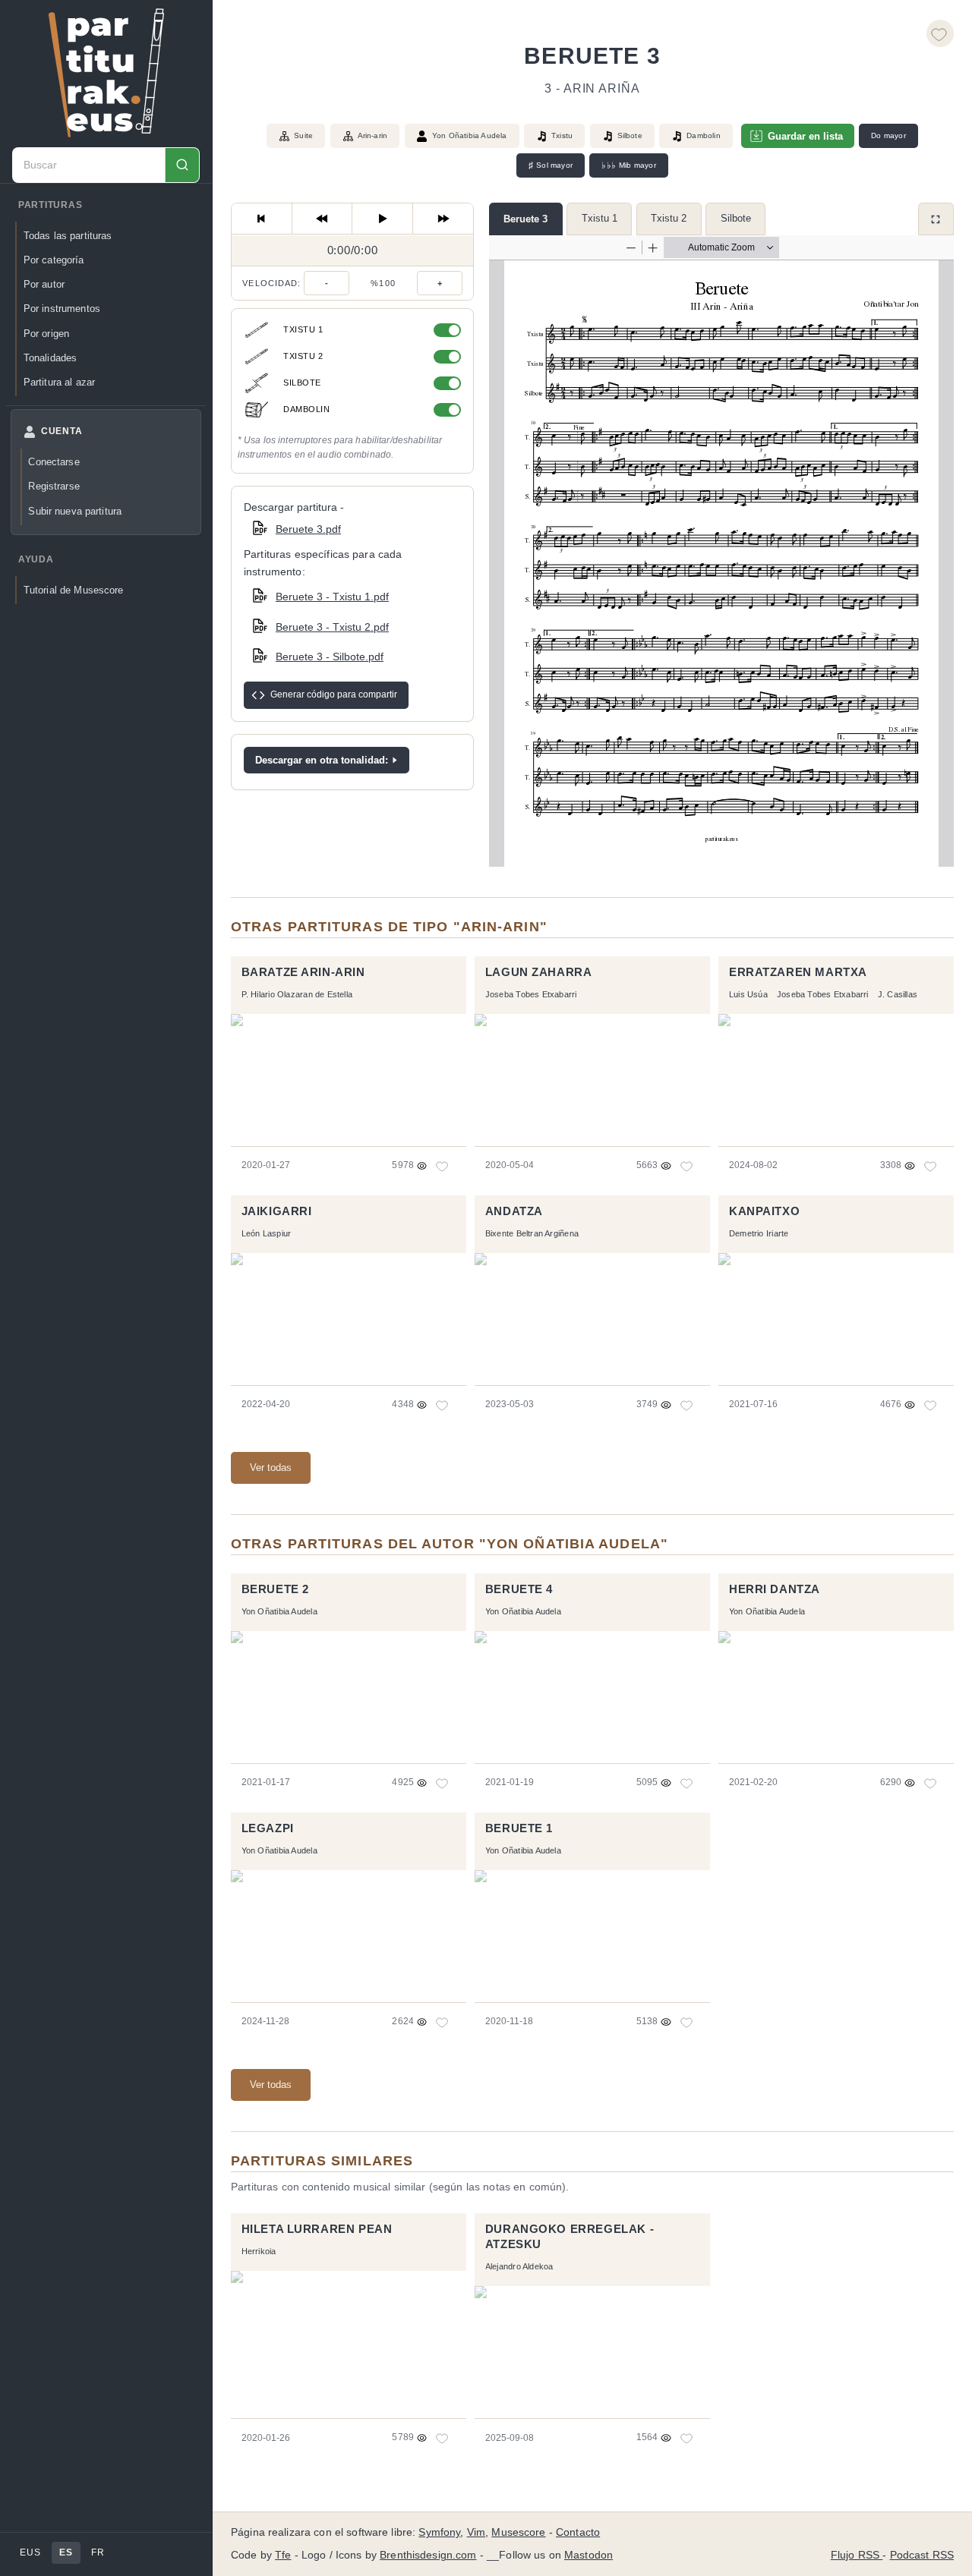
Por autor (44, 284)
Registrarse (54, 486)
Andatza (514, 1211)
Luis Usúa (748, 994)
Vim (476, 2532)
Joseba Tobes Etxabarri (531, 994)
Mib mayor (628, 165)
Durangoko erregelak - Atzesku (570, 2237)
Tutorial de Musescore (74, 590)
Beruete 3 (525, 219)
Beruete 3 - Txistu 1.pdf (332, 597)
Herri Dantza (775, 1589)
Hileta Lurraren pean (317, 2229)
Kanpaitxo (764, 1211)
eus (30, 2552)
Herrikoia (259, 2251)
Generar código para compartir (334, 694)
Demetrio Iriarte (759, 1233)
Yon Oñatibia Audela (470, 135)
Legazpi (268, 1828)
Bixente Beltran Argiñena (532, 1233)
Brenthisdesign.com (428, 2555)
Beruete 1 (519, 1828)
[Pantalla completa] (936, 219)
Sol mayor (551, 165)
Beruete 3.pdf (308, 529)
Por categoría (54, 260)
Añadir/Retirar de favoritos (940, 33)
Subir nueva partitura (75, 511)
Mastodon (589, 2555)
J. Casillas (898, 994)
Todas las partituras (68, 236)
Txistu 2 (669, 218)
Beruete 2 (275, 1589)
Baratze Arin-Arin (303, 972)
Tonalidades (50, 358)
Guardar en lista (805, 136)
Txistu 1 (600, 218)
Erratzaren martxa (798, 972)
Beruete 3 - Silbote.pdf (330, 657)
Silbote (736, 218)
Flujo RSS (857, 2555)
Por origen (46, 334)
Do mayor (888, 135)
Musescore (518, 2532)
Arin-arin (373, 135)
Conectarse (54, 462)
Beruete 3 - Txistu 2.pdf (332, 627)
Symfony (439, 2532)
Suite (303, 135)
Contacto (578, 2532)
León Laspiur (267, 1233)
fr (98, 2552)
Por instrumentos (62, 309)
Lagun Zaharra (539, 972)
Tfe (283, 2555)
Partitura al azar (59, 382)
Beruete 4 (519, 1589)
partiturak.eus (106, 73)
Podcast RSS (922, 2555)
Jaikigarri (277, 1211)
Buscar (182, 165)
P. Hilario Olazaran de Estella (297, 994)
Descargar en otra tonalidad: (322, 760)
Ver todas (271, 1468)
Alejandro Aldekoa (519, 2266)
